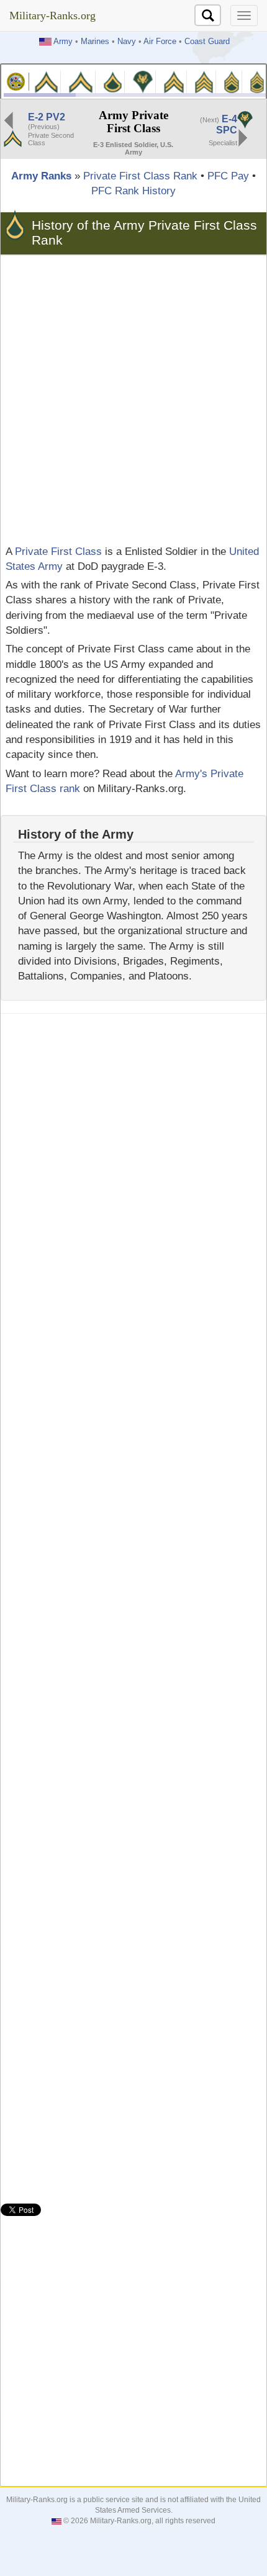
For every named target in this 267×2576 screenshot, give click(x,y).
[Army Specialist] (143, 81)
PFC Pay (228, 176)
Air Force (160, 42)
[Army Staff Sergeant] (232, 81)
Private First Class (58, 552)
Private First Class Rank (140, 176)
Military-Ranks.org (52, 16)
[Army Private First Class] (113, 81)
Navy (127, 42)
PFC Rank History (133, 191)
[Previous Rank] (9, 119)
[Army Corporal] (174, 81)
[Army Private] (46, 81)
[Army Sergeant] (204, 81)
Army (63, 42)
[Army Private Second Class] (80, 81)
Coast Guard (207, 42)
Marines (95, 42)
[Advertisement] (133, 400)
